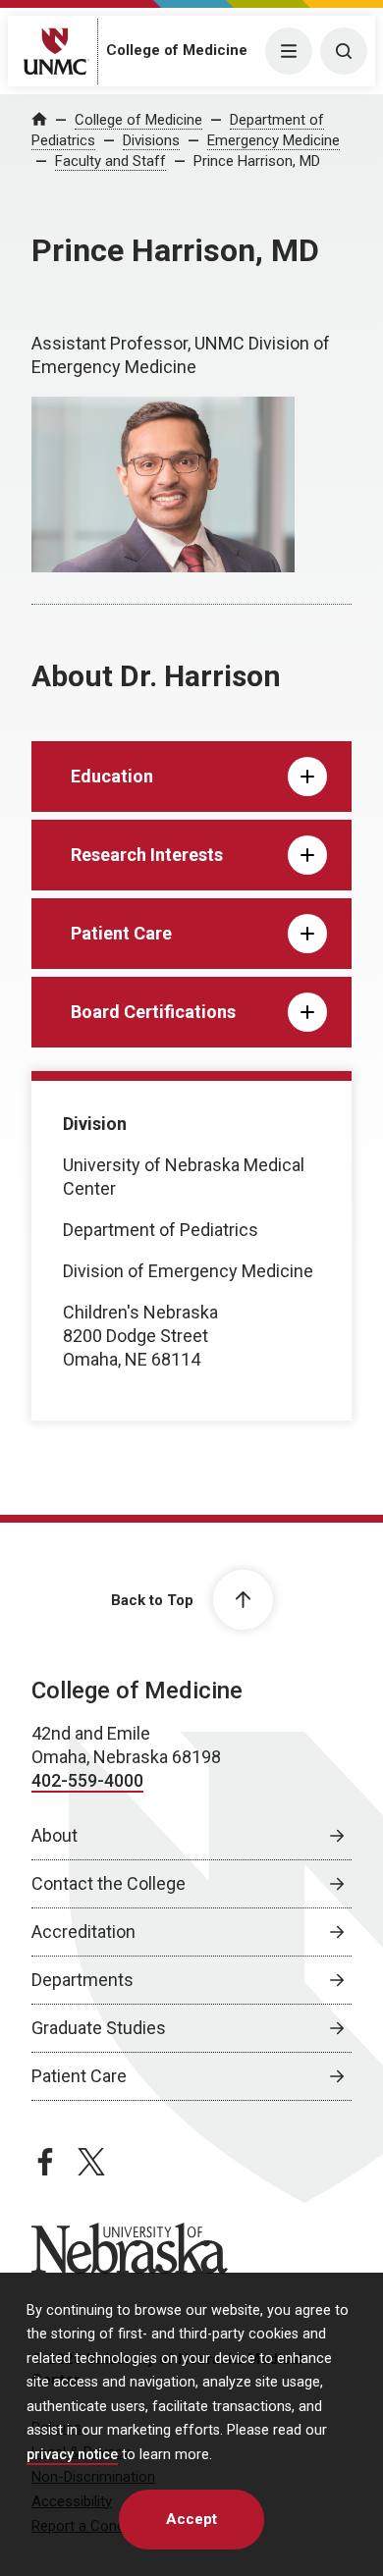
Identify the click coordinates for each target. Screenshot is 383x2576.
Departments (82, 1980)
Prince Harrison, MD (257, 161)
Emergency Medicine (274, 140)
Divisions (151, 140)
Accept (191, 2519)
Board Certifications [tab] (153, 1012)
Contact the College (109, 1883)
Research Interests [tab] (147, 855)
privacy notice (72, 2455)
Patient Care (79, 2076)
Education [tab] (112, 776)
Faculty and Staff (110, 161)
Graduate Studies (99, 2028)
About (55, 1835)
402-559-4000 (87, 1780)
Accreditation (83, 1932)
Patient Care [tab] (121, 933)
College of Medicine (177, 50)
